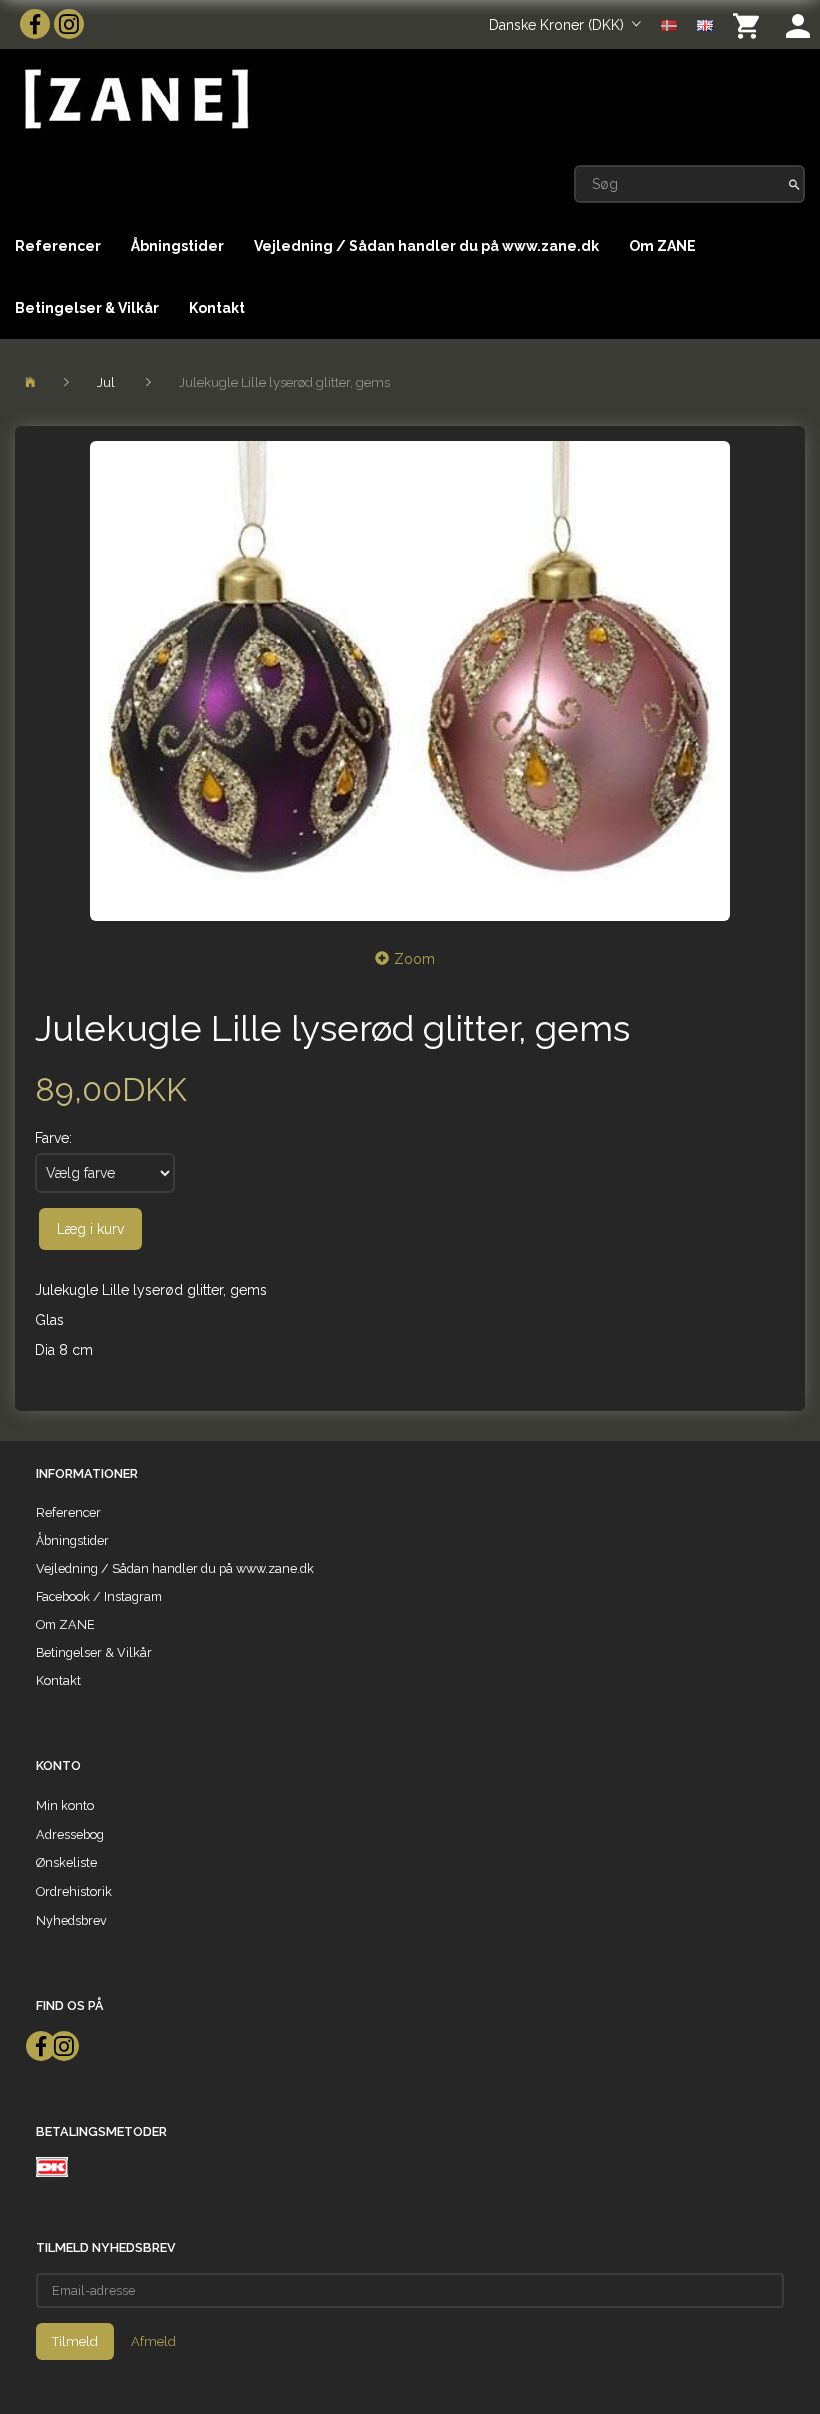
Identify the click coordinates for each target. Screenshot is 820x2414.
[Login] (798, 24)
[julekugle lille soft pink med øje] (410, 681)
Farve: (53, 1138)
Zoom (414, 959)
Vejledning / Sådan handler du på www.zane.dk (426, 246)
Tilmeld (75, 2341)
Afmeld (153, 2341)
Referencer (58, 246)
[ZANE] (134, 99)
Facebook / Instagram (99, 1596)
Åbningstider (177, 246)
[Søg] (794, 184)
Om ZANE (662, 246)
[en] (705, 24)
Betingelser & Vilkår (87, 308)
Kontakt (217, 308)
